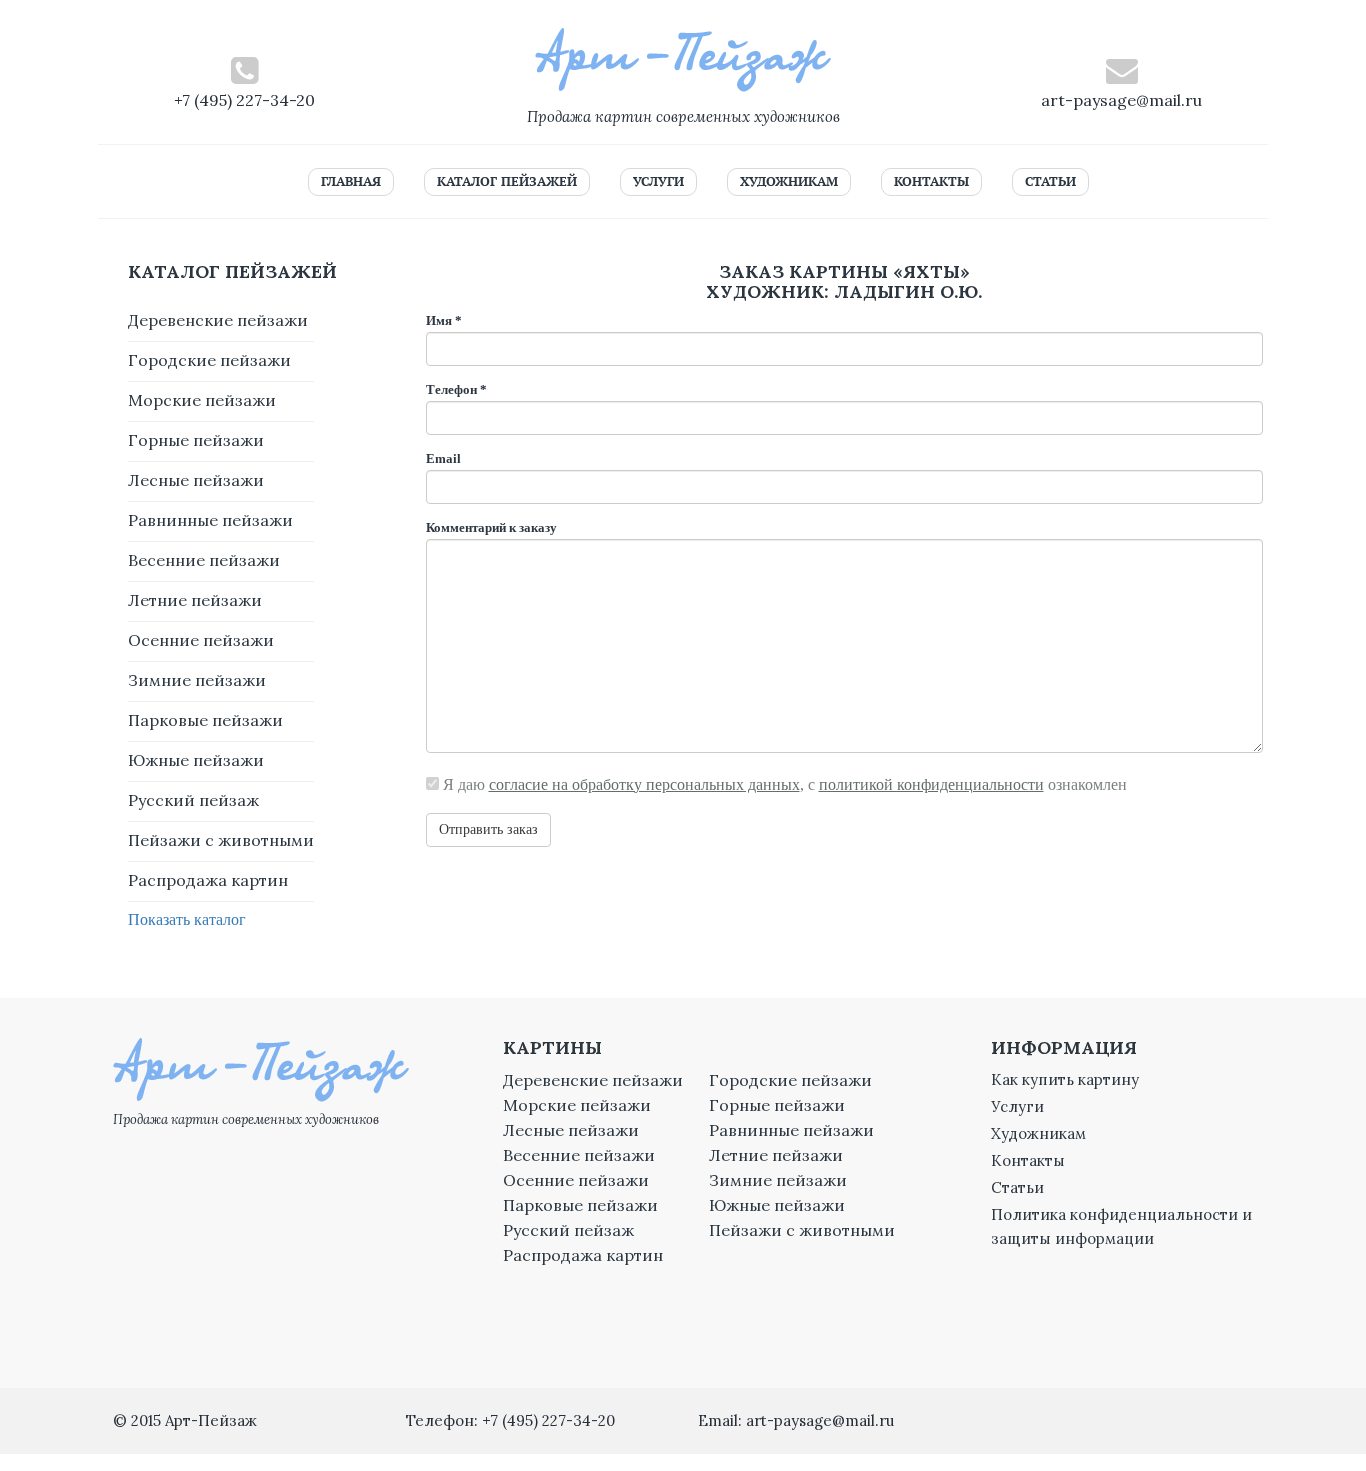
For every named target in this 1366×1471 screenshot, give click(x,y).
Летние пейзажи (195, 600)
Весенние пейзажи (204, 560)
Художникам (789, 182)
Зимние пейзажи (197, 680)
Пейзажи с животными (221, 840)
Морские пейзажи (202, 400)
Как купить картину (1065, 1079)
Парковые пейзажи (205, 720)
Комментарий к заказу (491, 527)
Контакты (931, 182)
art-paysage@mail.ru (1121, 100)
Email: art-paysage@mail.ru (796, 1420)
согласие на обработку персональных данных (644, 784)
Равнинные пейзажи (210, 520)
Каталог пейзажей (507, 182)
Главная (351, 182)
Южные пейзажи (196, 760)
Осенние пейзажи (201, 640)
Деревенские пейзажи (218, 320)
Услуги (658, 182)
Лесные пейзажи (196, 480)
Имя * (444, 320)
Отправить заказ (488, 829)
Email (443, 458)
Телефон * (456, 389)
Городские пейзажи (209, 360)
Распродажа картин (208, 880)
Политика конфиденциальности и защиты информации (1121, 1226)
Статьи (1050, 182)
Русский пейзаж (193, 800)
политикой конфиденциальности (931, 784)
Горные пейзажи (196, 440)
